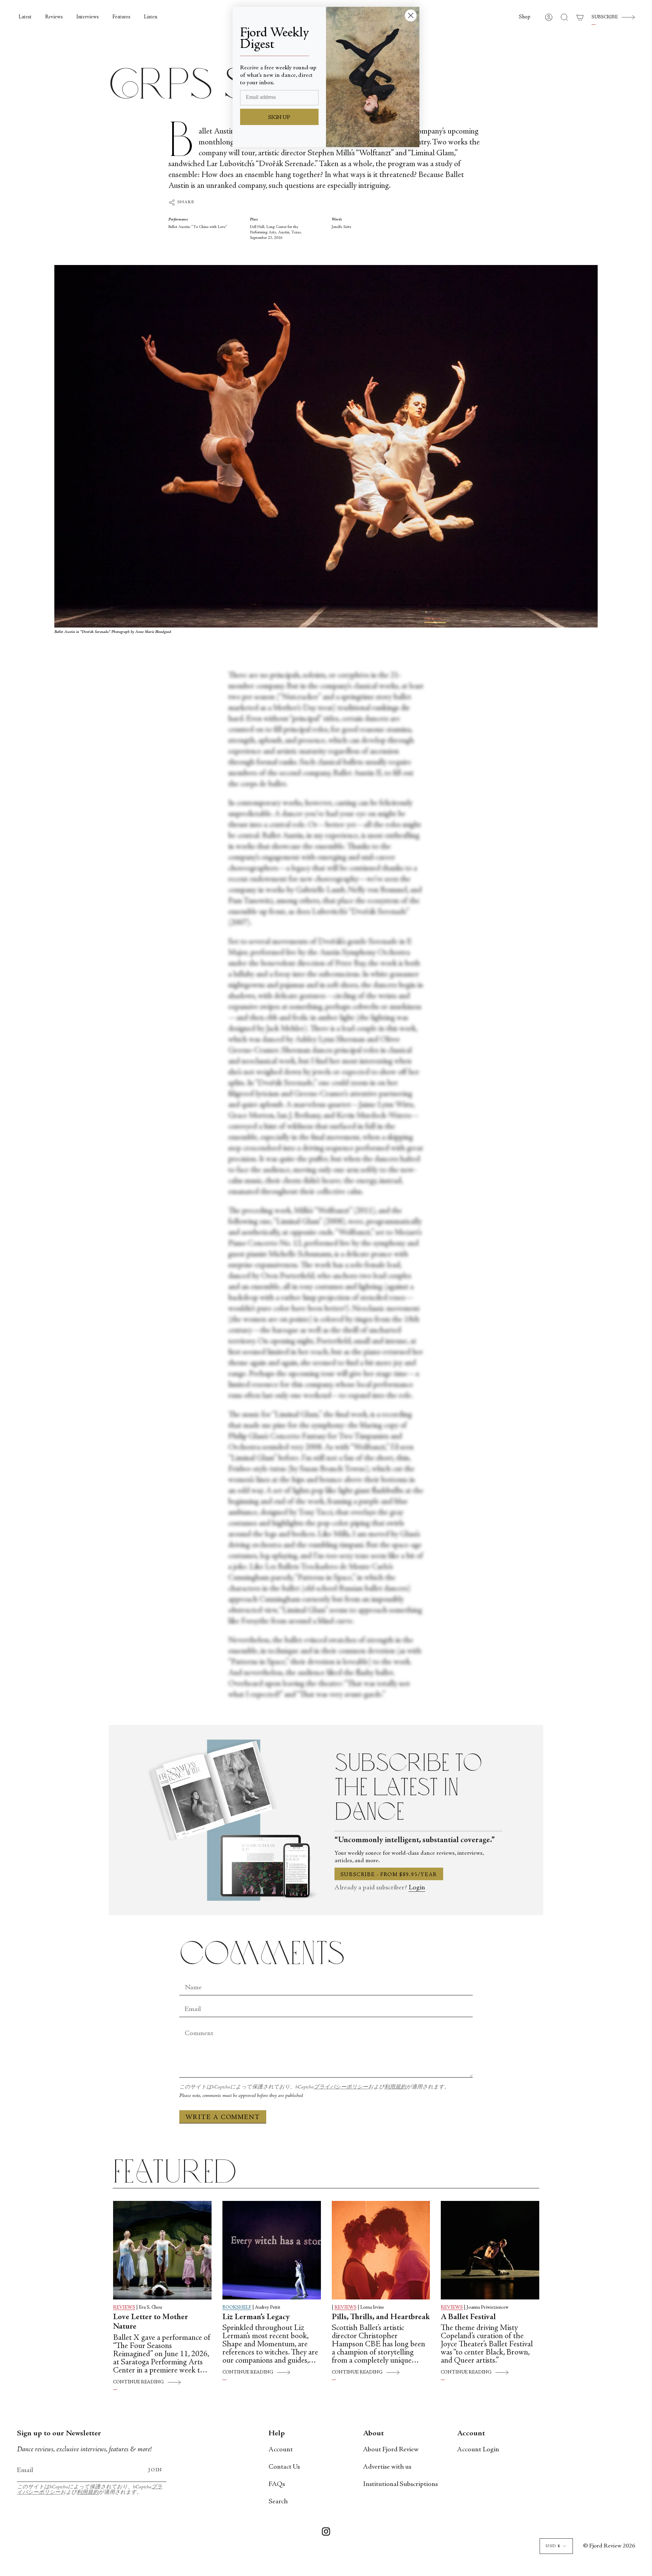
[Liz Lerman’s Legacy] (272, 2250)
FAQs (277, 2484)
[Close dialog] (411, 15)
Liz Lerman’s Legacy (256, 2317)
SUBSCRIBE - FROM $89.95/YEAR (389, 1875)
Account (281, 2450)
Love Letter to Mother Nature (151, 2322)
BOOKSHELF (237, 2308)
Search (278, 2502)
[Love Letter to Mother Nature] (162, 2250)
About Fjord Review (391, 2450)
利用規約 (395, 2087)
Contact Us (284, 2467)
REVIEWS (124, 2308)
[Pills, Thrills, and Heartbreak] (381, 2250)
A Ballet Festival (468, 2317)
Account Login (478, 2450)
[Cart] (580, 17)
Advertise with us (387, 2467)
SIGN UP (279, 118)
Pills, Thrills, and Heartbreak (381, 2317)
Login (417, 1888)
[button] (525, 17)
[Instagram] (326, 2533)
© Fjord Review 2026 (609, 2546)
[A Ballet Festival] (490, 2250)
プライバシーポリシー (341, 2087)
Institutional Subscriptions (400, 2484)
